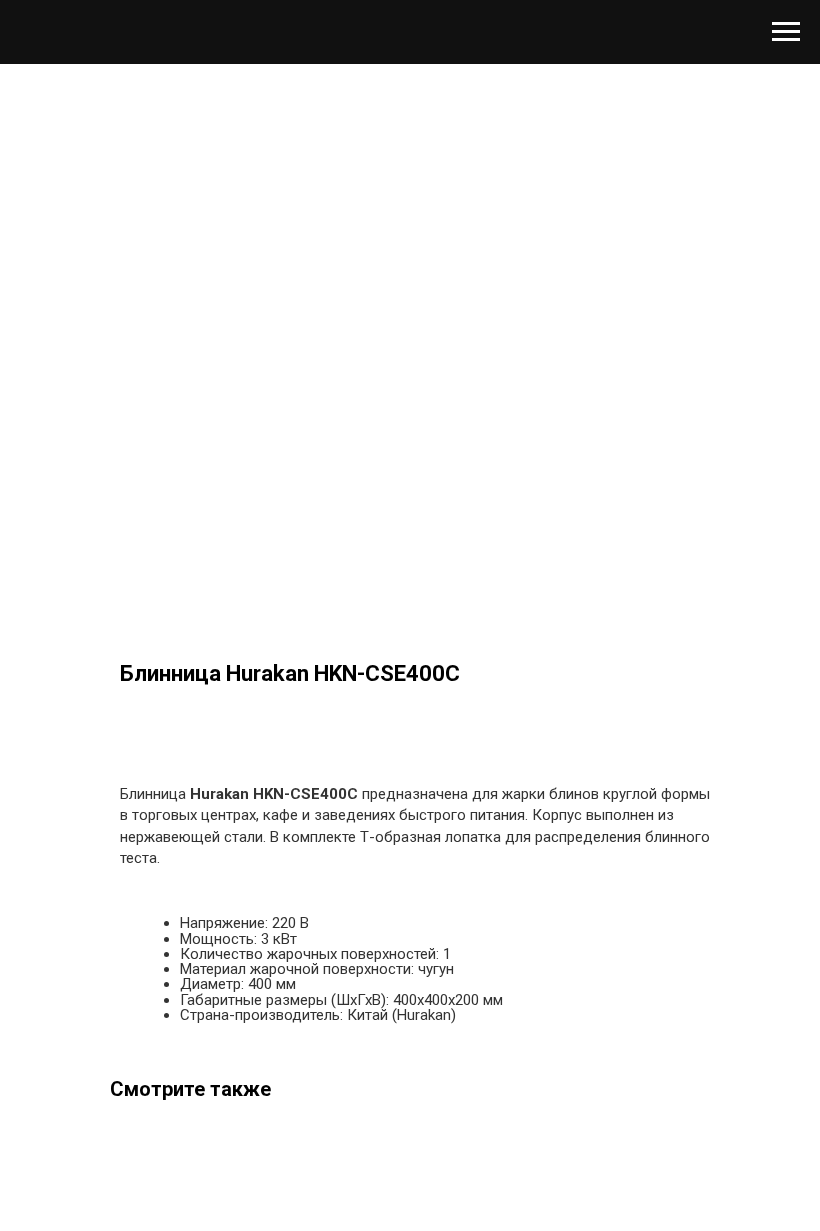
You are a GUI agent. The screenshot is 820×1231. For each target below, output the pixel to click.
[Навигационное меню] (786, 32)
